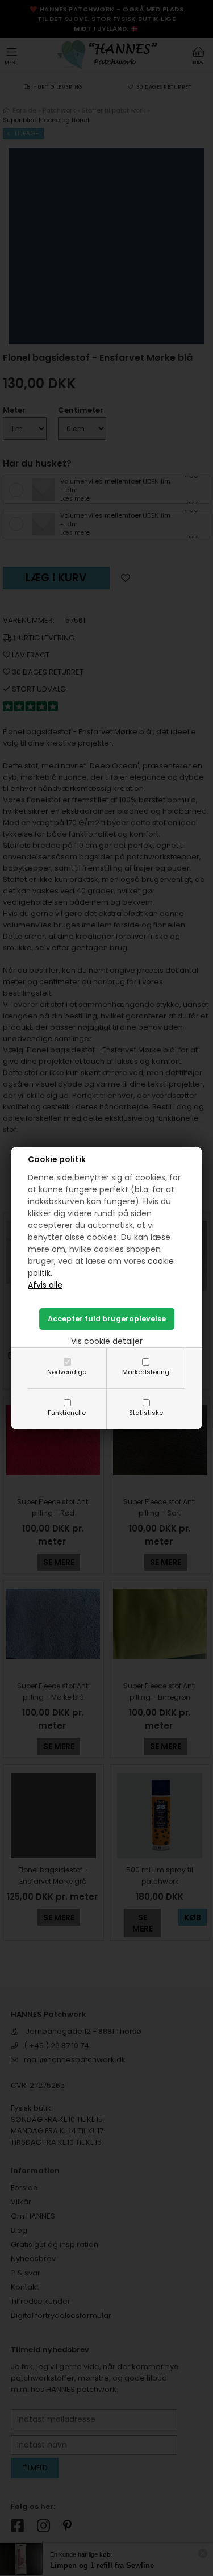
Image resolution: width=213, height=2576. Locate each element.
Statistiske (146, 1413)
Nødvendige (67, 1372)
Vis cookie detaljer (107, 1341)
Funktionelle (67, 1413)
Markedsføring (146, 1372)
